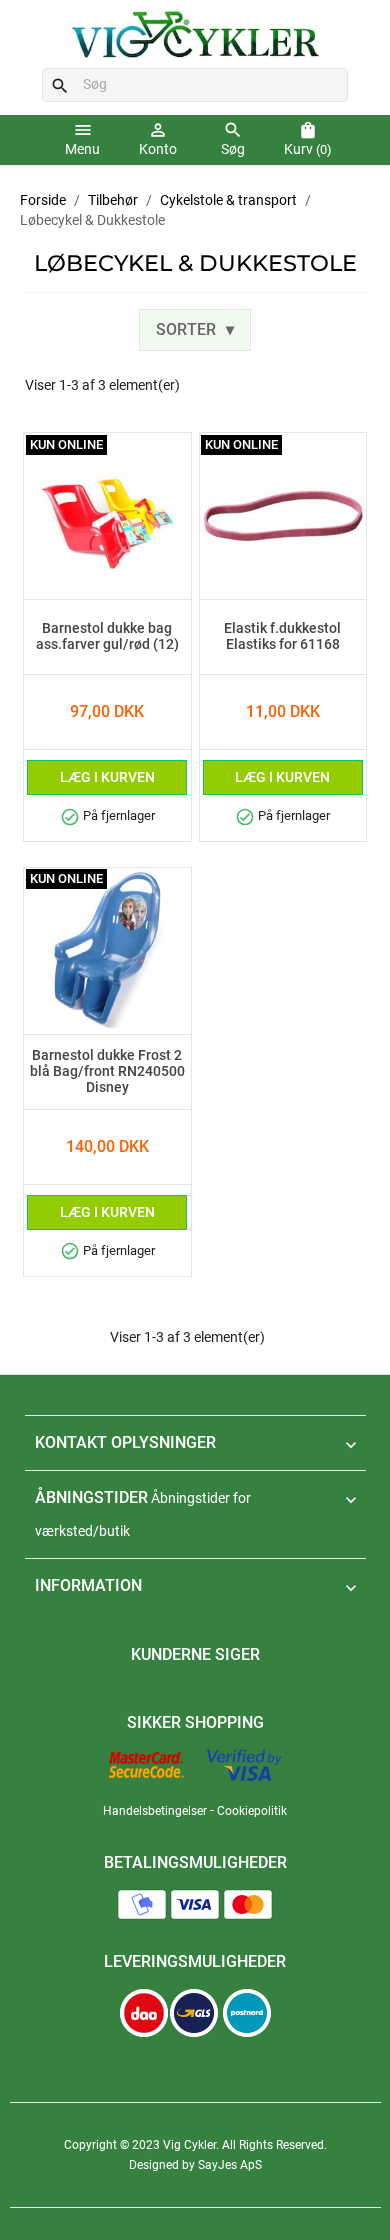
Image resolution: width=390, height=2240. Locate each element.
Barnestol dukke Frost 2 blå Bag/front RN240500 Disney (107, 1072)
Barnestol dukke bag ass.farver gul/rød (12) (107, 637)
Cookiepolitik (252, 1811)
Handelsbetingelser (155, 1811)
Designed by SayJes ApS (195, 2165)
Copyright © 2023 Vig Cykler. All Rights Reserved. (195, 2145)
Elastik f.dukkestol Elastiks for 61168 (282, 637)
